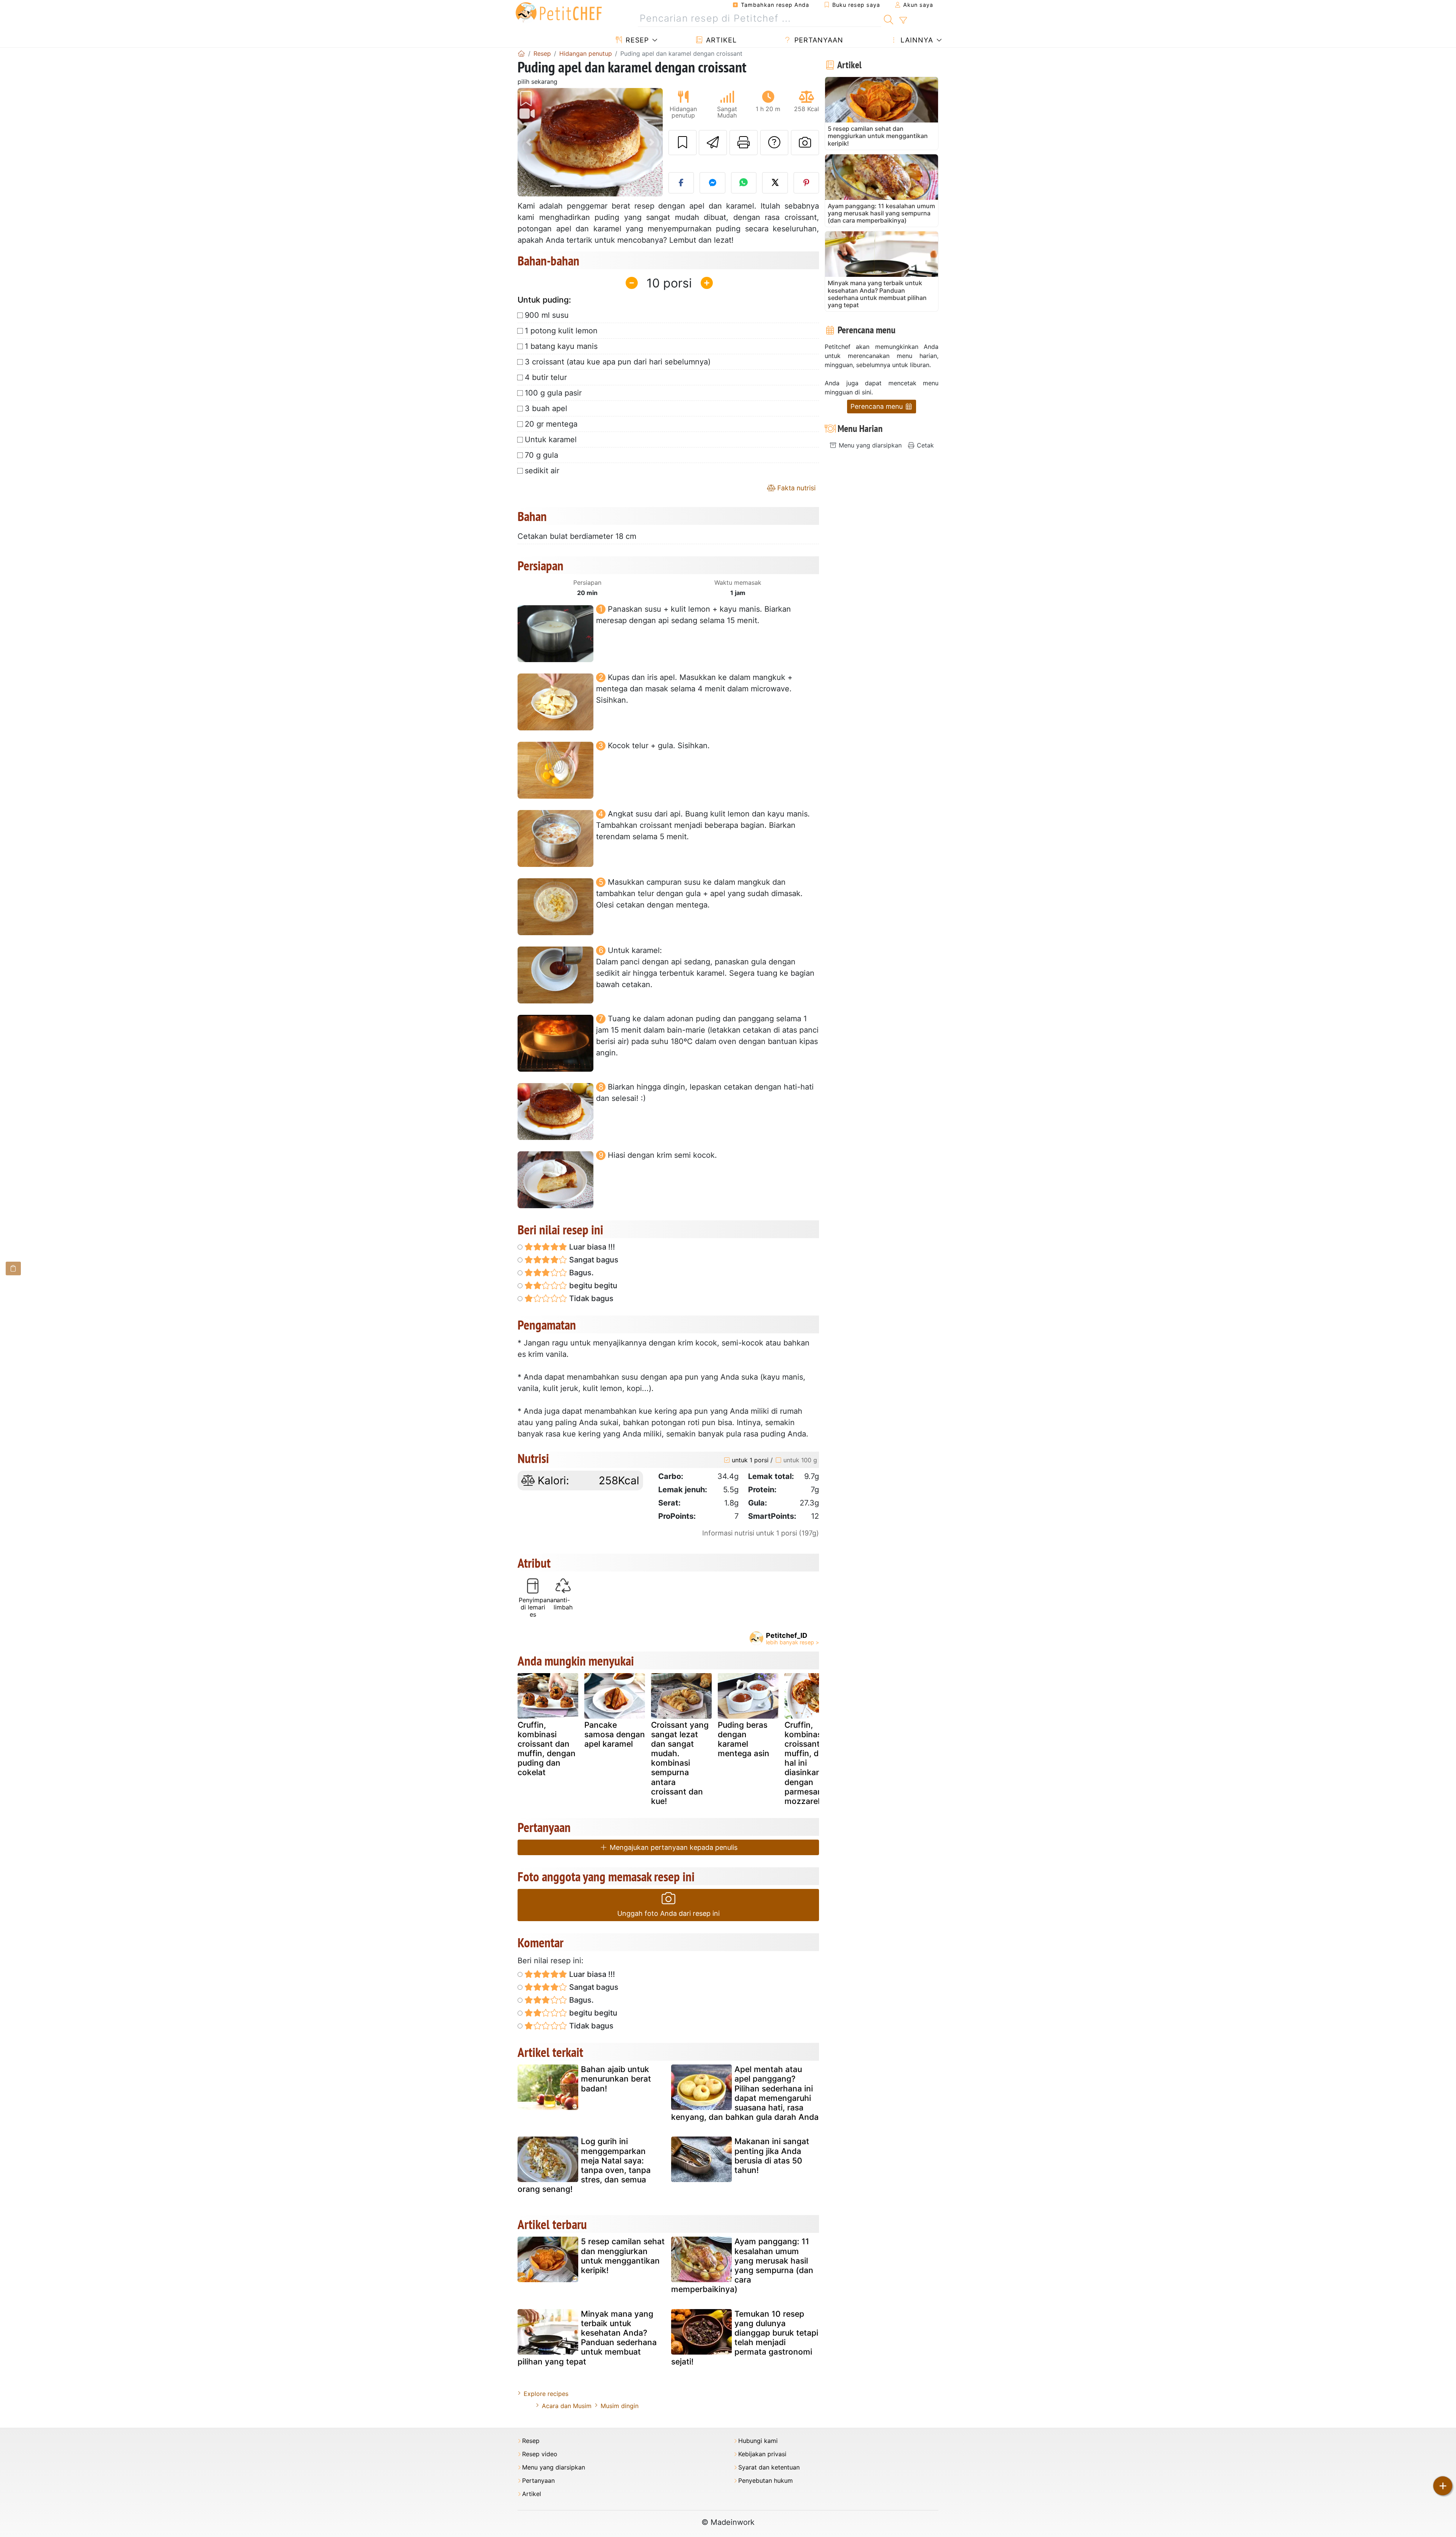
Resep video (540, 2454)
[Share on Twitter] (775, 183)
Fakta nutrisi (795, 488)
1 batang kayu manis (561, 346)
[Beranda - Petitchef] (521, 53)
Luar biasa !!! (591, 1247)
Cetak (924, 445)
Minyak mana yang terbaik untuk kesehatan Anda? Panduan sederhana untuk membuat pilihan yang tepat (587, 2338)
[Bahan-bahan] (13, 1268)
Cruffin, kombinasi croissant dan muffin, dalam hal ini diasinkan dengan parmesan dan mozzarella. (812, 1763)
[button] (528, 142)
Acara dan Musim (567, 2406)
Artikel (720, 40)
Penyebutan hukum (766, 2481)
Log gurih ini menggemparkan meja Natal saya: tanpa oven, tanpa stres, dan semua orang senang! (584, 2165)
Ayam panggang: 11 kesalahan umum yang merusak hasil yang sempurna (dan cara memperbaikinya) (742, 2265)
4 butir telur (546, 377)
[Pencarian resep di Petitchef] (889, 19)
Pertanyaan (818, 40)
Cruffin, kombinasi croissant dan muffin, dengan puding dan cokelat (547, 1749)
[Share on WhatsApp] (744, 183)
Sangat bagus (593, 1260)
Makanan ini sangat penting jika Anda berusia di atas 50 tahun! (772, 2156)
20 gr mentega (551, 424)
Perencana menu (878, 406)
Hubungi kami (758, 2441)
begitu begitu (592, 1286)
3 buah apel (546, 408)
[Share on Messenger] (712, 183)
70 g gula (541, 455)
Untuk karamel (551, 440)
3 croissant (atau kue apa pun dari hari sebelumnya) (618, 362)
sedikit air (542, 471)
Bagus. (581, 1273)
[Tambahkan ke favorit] (682, 143)
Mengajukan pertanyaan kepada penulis (673, 1847)
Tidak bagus (590, 1298)
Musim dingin (620, 2406)
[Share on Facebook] (681, 183)
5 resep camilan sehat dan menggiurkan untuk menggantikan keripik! (623, 2256)
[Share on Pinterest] (806, 183)
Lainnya (916, 40)
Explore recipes (546, 2394)
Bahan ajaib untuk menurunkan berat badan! (616, 2079)
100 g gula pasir (553, 393)
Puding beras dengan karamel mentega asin (744, 1739)
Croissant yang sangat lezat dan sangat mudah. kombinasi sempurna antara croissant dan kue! (680, 1763)
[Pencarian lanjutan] (903, 20)
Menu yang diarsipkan (869, 445)
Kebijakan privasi (762, 2454)
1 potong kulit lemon (561, 331)
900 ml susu (547, 315)
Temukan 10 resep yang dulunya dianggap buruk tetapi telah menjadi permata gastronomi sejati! (745, 2338)
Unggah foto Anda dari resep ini (668, 1913)
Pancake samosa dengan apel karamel (615, 1734)
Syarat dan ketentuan (769, 2467)
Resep (636, 40)
